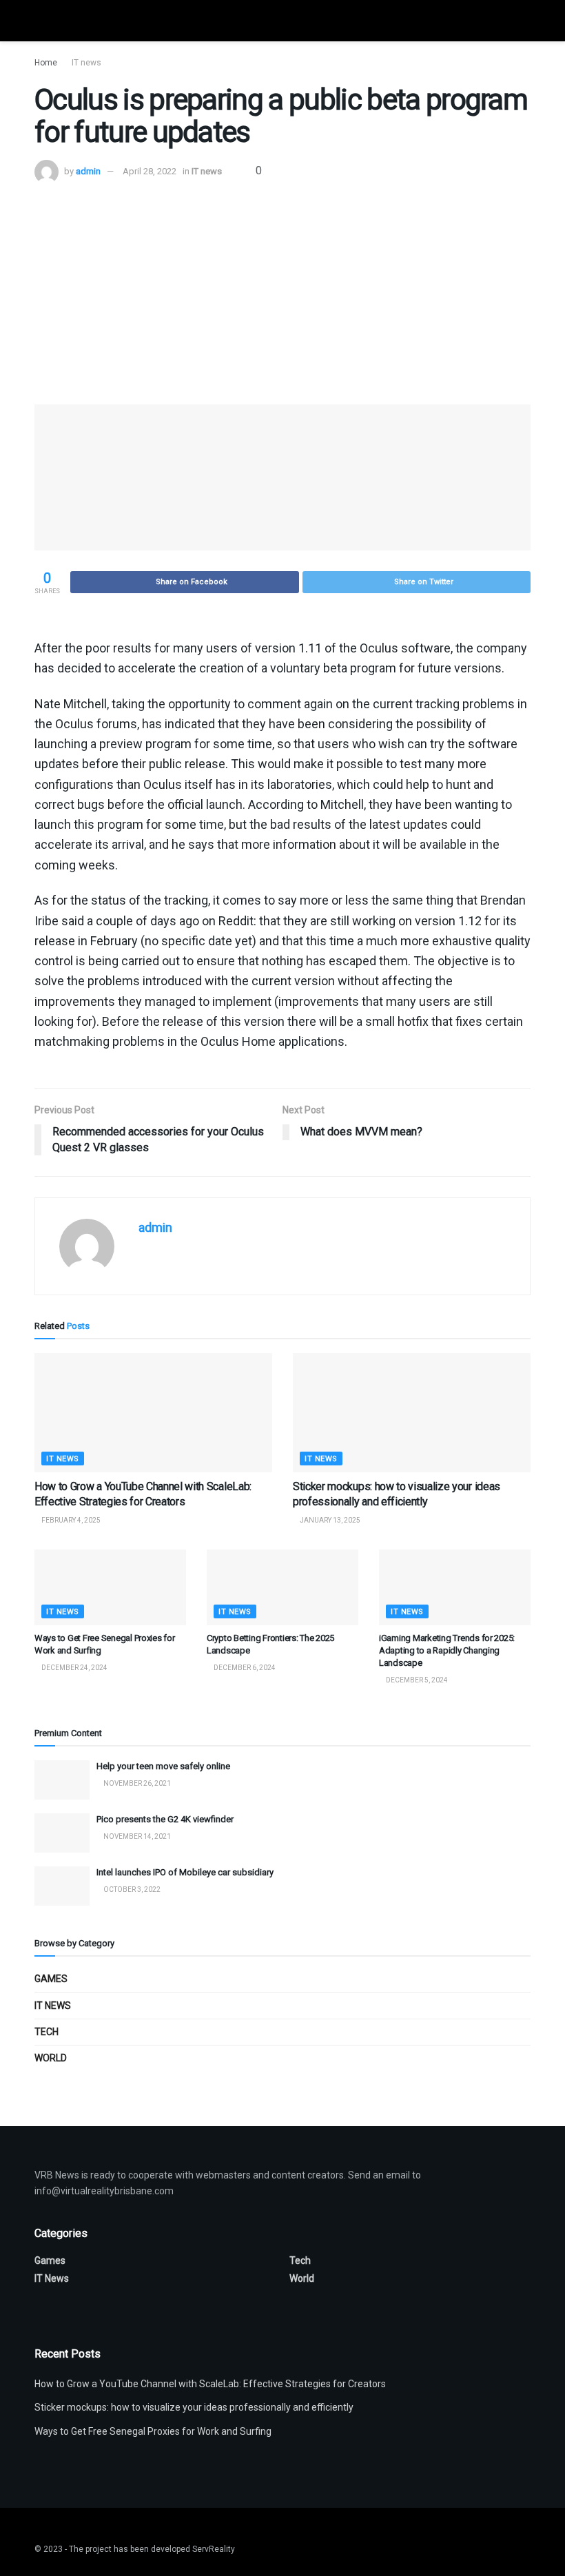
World (51, 2058)
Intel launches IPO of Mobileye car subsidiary (185, 1872)
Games (51, 1979)
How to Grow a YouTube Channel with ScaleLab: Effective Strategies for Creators (210, 2384)
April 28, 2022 (150, 171)
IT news (86, 63)
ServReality (214, 2549)
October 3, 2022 (131, 1889)
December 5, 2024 (416, 1680)
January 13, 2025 (329, 1520)
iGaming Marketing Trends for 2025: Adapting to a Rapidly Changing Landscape (447, 1650)
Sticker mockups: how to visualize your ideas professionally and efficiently (194, 2407)
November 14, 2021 (136, 1836)
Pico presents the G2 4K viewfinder (165, 1819)
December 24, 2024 (74, 1668)
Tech (47, 2032)
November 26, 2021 (136, 1783)
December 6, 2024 (244, 1668)
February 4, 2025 (70, 1520)
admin (88, 171)
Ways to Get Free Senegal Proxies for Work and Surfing (153, 2431)
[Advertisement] (282, 287)
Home (46, 63)
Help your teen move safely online (163, 1766)
